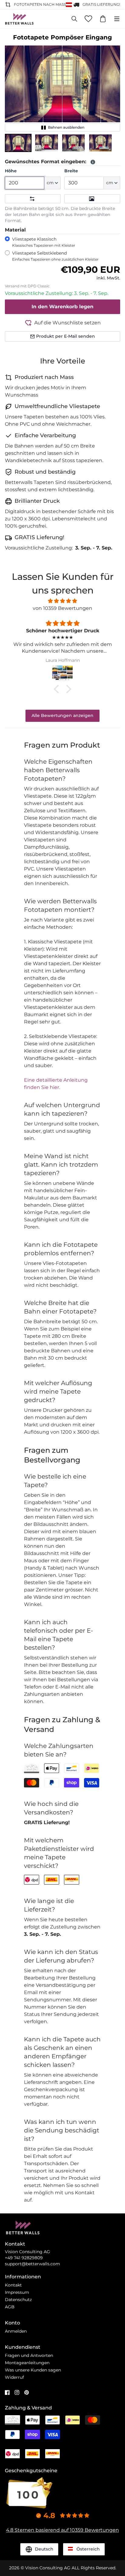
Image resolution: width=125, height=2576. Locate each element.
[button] (18, 143)
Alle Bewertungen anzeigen (62, 715)
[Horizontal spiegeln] (33, 199)
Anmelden (16, 2331)
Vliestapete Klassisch (44, 242)
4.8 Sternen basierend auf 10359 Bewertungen (62, 2530)
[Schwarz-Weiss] (92, 199)
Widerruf (14, 2377)
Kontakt (13, 2285)
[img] (62, 601)
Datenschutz (18, 2300)
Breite (71, 171)
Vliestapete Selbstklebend (55, 256)
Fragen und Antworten (29, 2355)
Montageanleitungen (27, 2363)
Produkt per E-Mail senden (66, 336)
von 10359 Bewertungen (62, 608)
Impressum (17, 2292)
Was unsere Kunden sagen (33, 2370)
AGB (10, 2307)
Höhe (11, 171)
